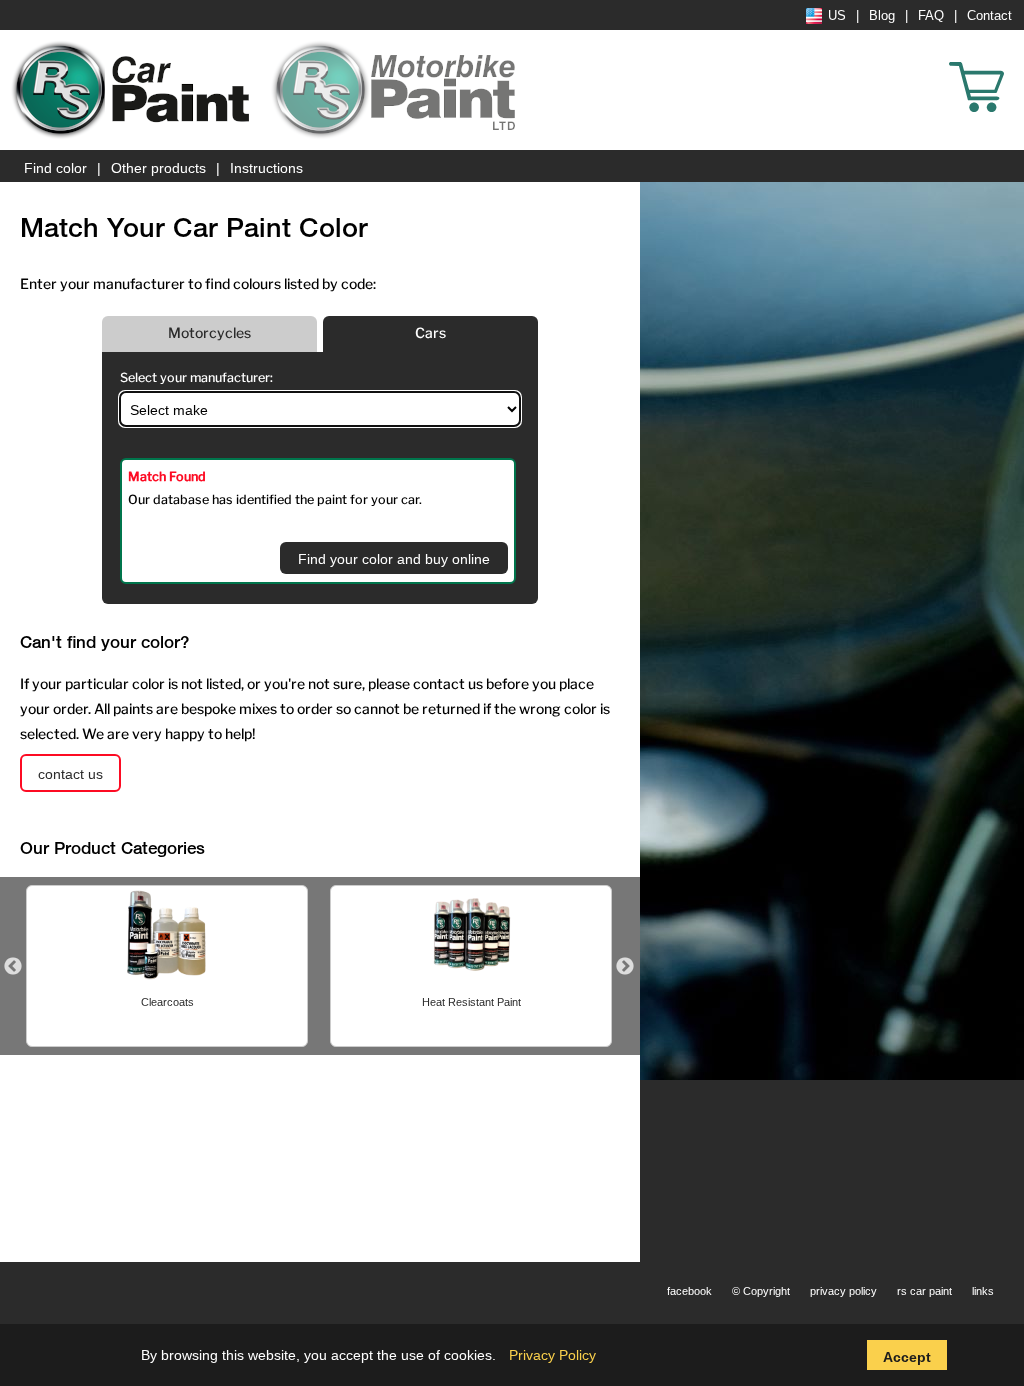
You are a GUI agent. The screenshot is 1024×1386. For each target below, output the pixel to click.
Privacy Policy (552, 1355)
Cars (430, 332)
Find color (55, 168)
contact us (70, 774)
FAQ (931, 16)
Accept (907, 1357)
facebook (689, 1291)
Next (625, 967)
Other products (158, 168)
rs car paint (924, 1291)
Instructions (266, 168)
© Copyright (761, 1291)
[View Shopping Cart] (1014, 60)
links (983, 1291)
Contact (989, 16)
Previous (13, 967)
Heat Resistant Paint (471, 1002)
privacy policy (843, 1291)
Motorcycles (209, 332)
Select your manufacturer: (196, 377)
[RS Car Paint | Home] (135, 90)
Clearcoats (167, 1002)
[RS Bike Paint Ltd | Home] (395, 90)
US (837, 16)
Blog (882, 16)
